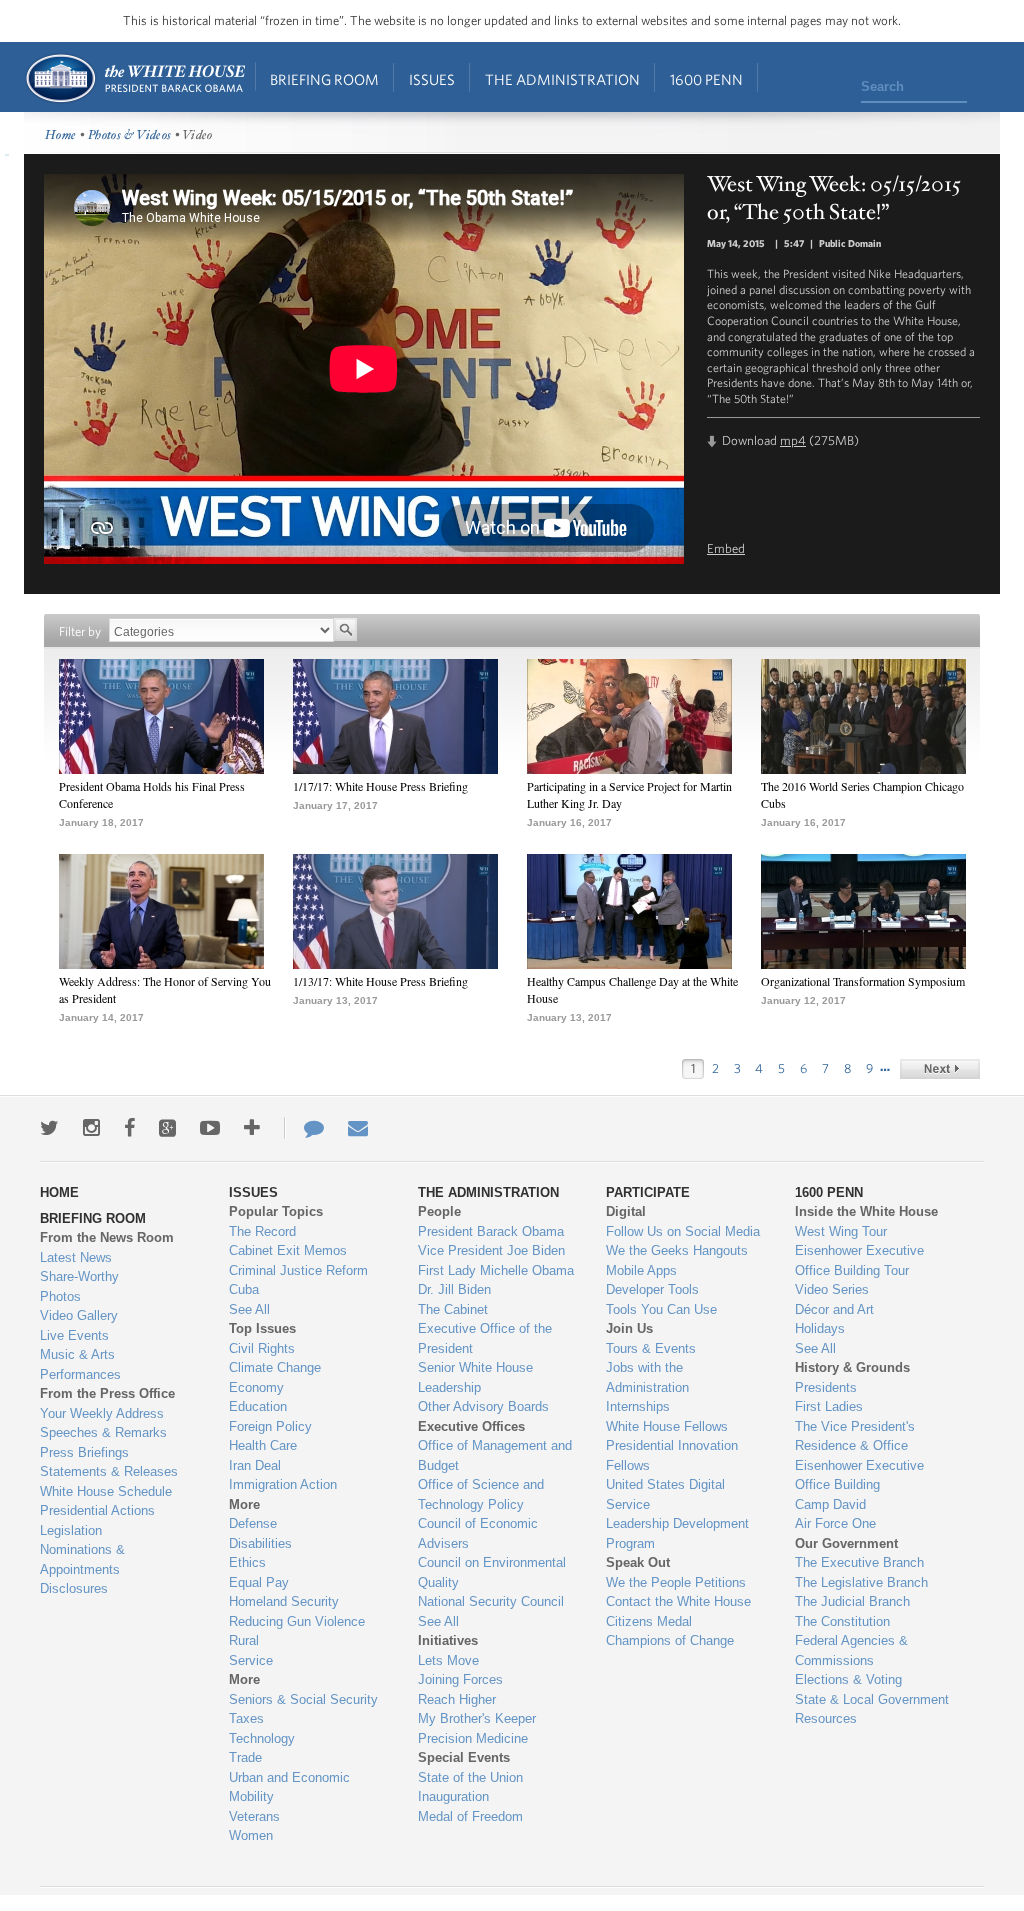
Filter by (80, 631)
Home (134, 78)
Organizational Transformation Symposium (863, 981)
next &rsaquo (940, 1069)
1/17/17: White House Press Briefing (380, 786)
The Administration (562, 79)
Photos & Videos (130, 135)
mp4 (793, 440)
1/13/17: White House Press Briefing (380, 981)
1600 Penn (706, 79)
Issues (432, 79)
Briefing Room (324, 79)
